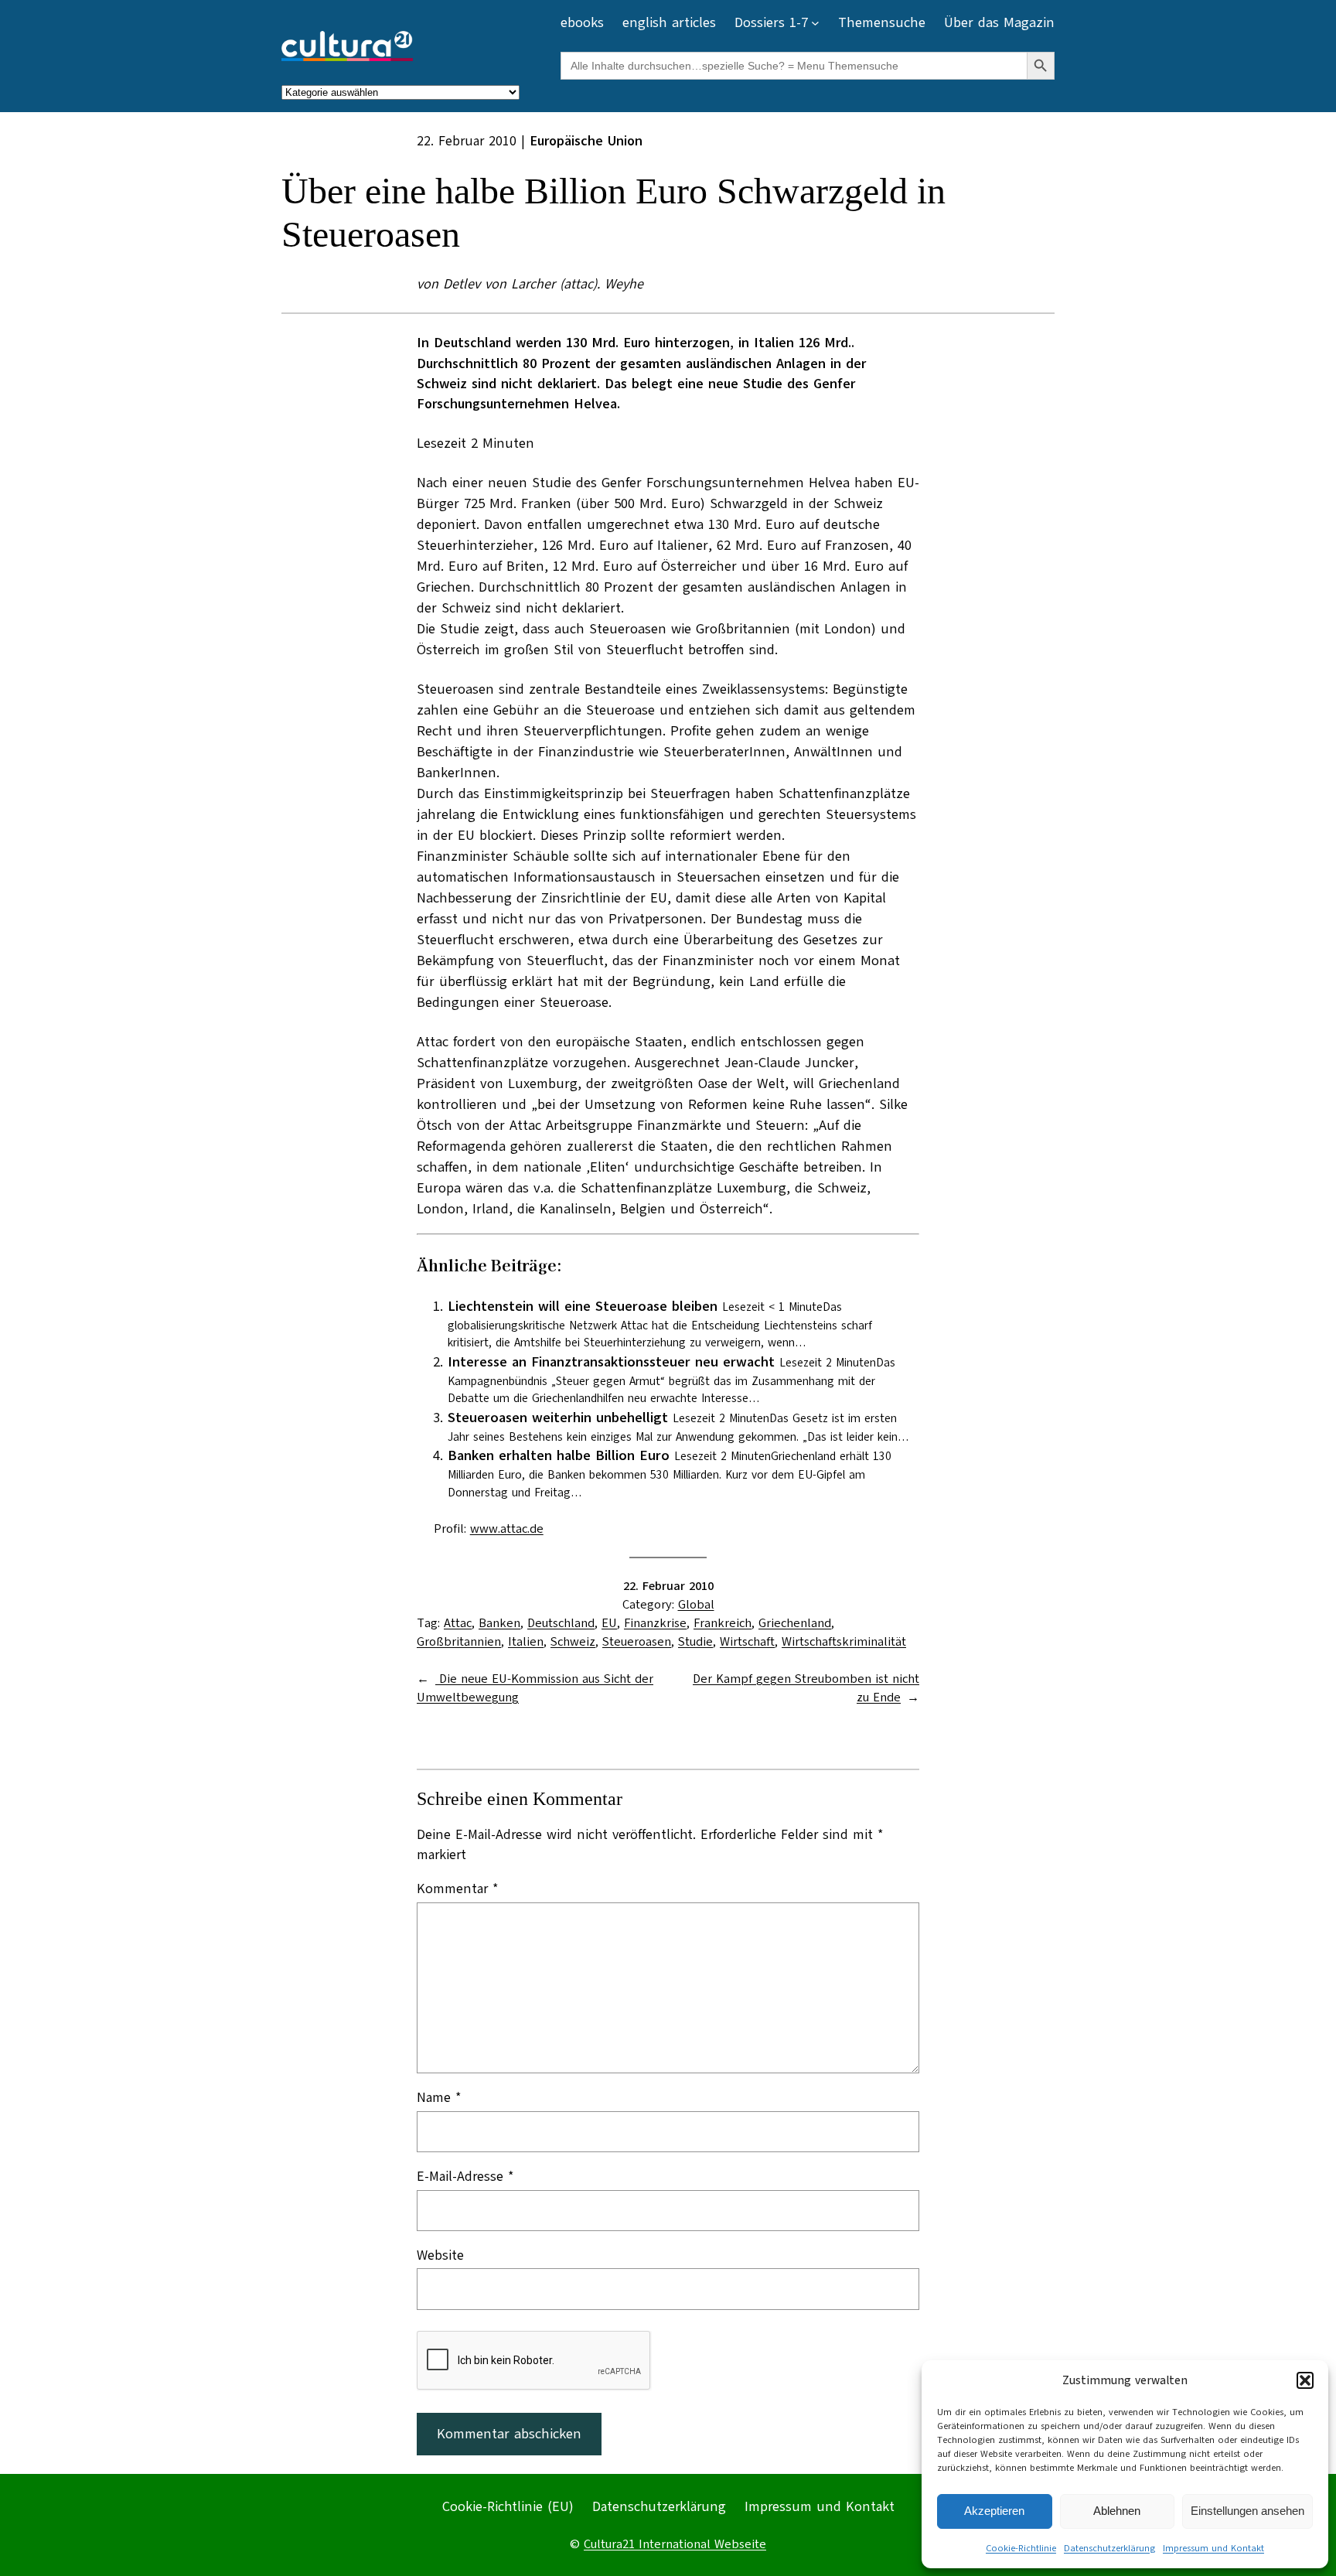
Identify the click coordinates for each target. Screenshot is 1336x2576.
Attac (458, 1623)
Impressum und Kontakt (1213, 2548)
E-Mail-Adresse (465, 2176)
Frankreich (723, 1623)
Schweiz (573, 1642)
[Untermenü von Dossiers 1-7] (815, 23)
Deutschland (561, 1623)
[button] (1305, 2380)
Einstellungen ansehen (1247, 2511)
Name (439, 2097)
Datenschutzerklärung (1109, 2548)
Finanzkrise (655, 1623)
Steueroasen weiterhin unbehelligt (558, 1418)
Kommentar (458, 1888)
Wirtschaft (747, 1642)
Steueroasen (637, 1642)
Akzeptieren (994, 2511)
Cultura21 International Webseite (675, 2544)
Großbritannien (459, 1642)
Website (440, 2255)
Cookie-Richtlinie (1021, 2548)
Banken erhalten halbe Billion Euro (559, 1455)
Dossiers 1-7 (771, 22)
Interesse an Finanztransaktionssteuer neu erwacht (611, 1362)
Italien (526, 1642)
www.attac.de (507, 1529)
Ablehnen (1117, 2511)
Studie (695, 1642)
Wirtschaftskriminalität (844, 1642)
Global (696, 1605)
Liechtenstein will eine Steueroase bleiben (583, 1306)
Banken (499, 1623)
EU (609, 1623)
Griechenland (795, 1623)
